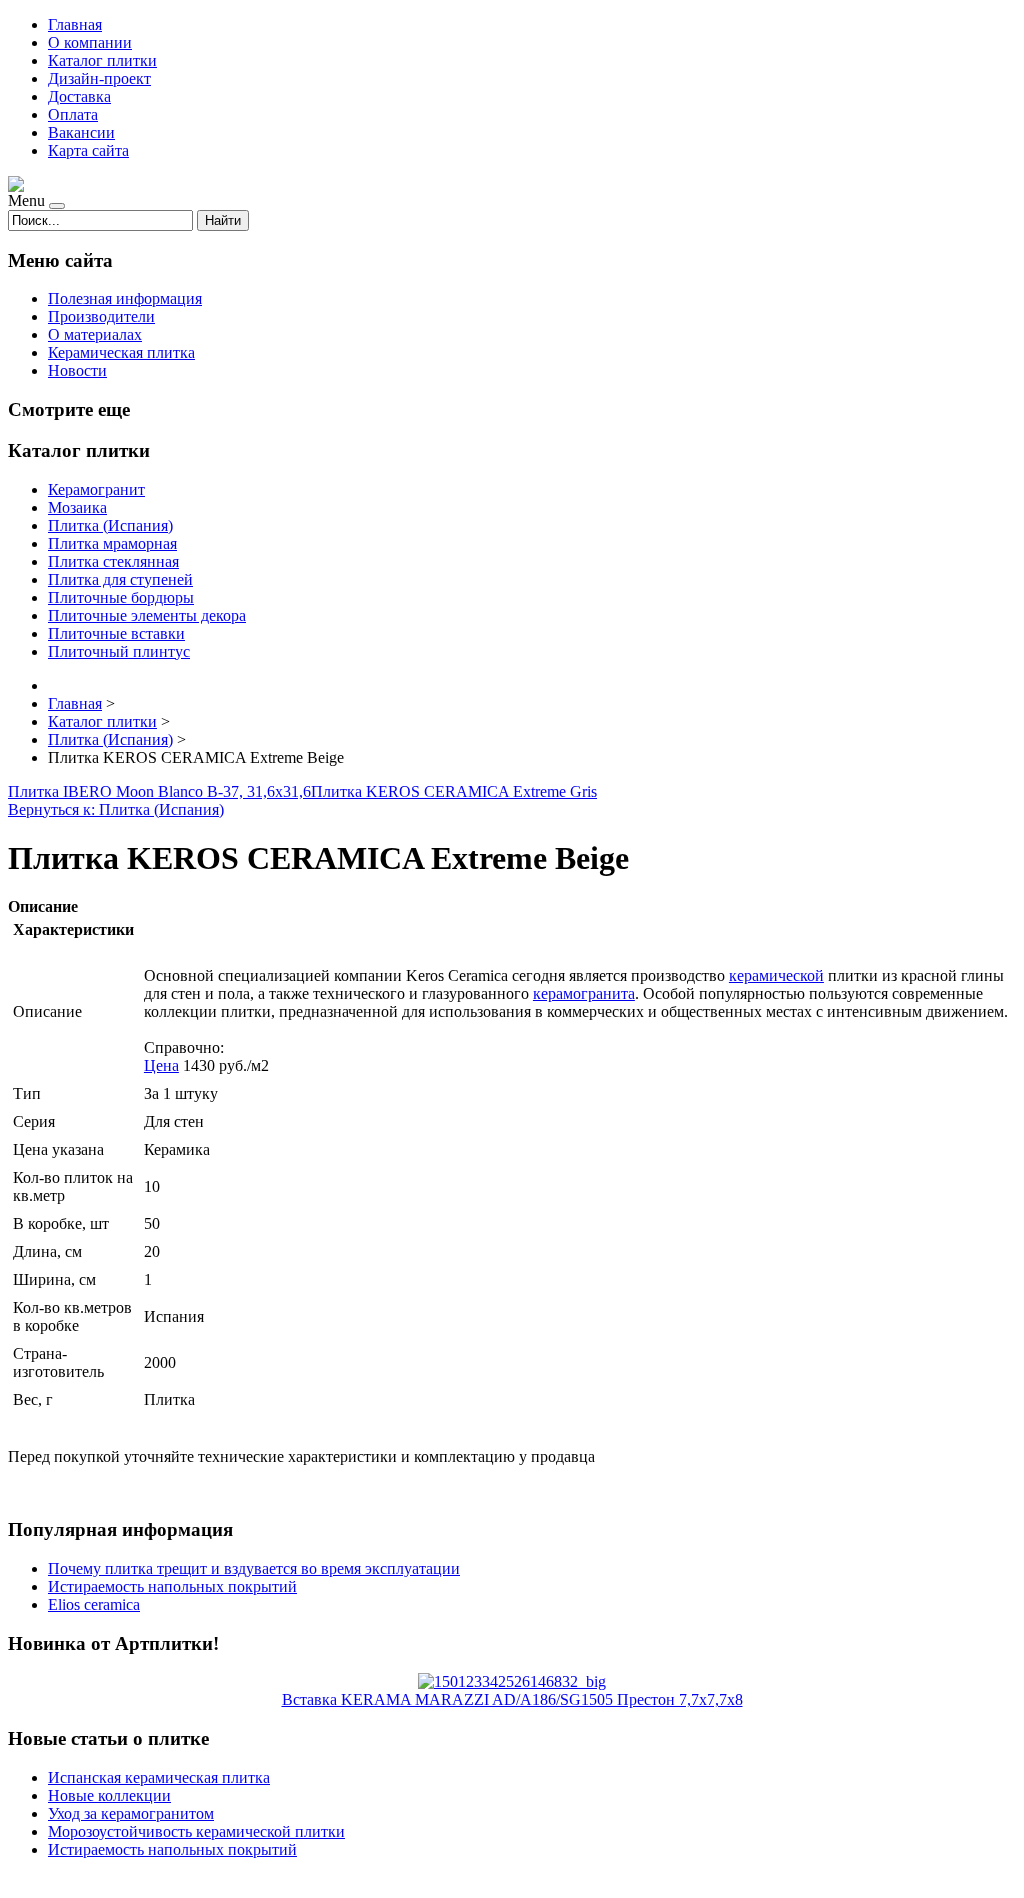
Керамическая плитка (121, 352)
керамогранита (584, 993)
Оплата (73, 114)
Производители (101, 316)
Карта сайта (88, 150)
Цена (161, 1065)
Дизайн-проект (99, 78)
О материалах (95, 334)
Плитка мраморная (112, 543)
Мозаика (77, 507)
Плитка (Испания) (110, 525)
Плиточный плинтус (119, 651)
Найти (223, 220)
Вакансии (81, 132)
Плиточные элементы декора (147, 615)
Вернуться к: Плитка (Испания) (116, 809)
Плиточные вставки (116, 633)
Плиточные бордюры (121, 597)
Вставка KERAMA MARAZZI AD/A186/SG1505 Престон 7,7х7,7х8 (512, 1699)
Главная (75, 24)
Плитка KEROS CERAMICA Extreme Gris (454, 791)
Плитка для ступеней (120, 579)
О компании (90, 42)
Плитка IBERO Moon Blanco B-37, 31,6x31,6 (159, 791)
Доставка (79, 96)
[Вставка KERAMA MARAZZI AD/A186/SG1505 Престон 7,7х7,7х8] (512, 1681)
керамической (776, 975)
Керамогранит (96, 489)
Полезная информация (125, 298)
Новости (77, 370)
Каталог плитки (102, 60)
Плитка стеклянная (113, 561)
